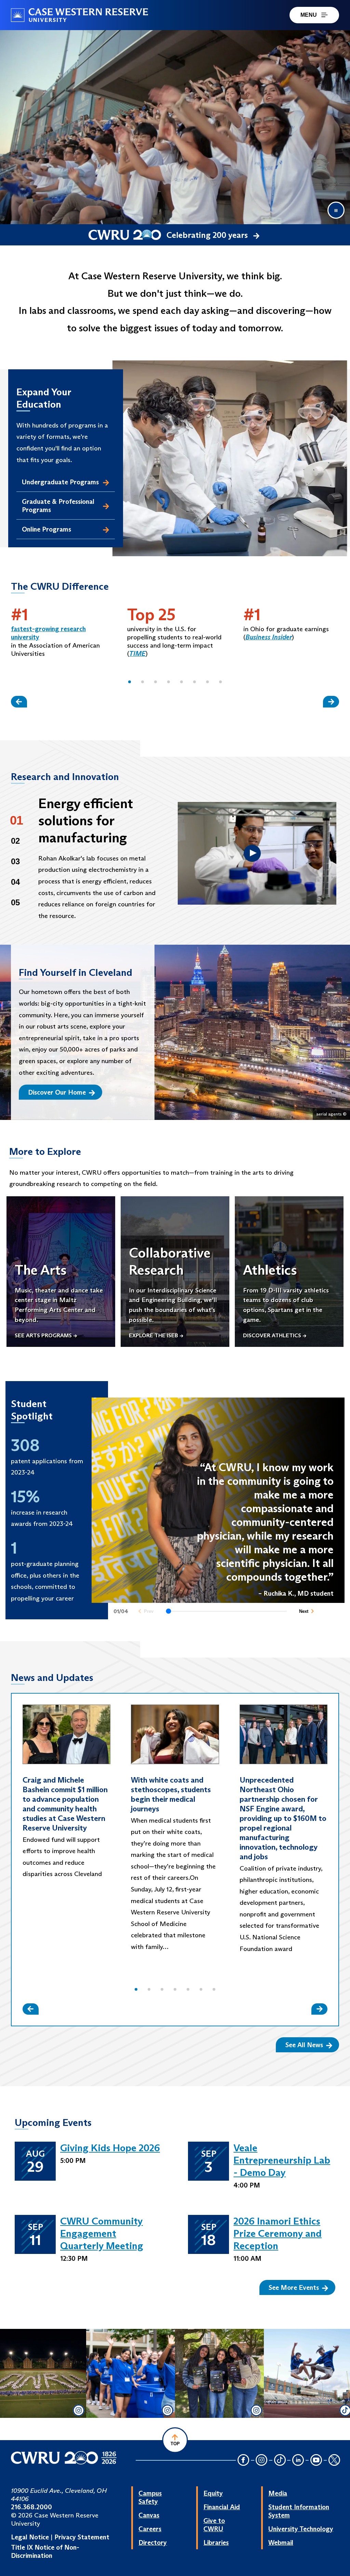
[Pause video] (336, 210)
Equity (213, 2493)
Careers (150, 2529)
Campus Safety (150, 2497)
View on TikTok (308, 2411)
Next (304, 1611)
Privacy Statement (82, 2537)
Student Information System (299, 2511)
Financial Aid (222, 2507)
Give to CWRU (214, 2525)
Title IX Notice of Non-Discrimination (45, 2551)
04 (15, 882)
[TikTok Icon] (280, 2460)
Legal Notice (30, 2537)
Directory (153, 2542)
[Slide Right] (331, 702)
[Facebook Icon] (243, 2460)
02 (15, 841)
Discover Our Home (57, 1092)
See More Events (294, 2287)
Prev (149, 1611)
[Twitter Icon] (334, 2460)
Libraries (216, 2542)
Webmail (281, 2542)
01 (17, 820)
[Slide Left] (19, 702)
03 (15, 861)
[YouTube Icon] (316, 2460)
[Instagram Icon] (262, 2460)
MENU (309, 15)
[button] (130, 682)
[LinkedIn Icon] (298, 2460)
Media (278, 2493)
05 (15, 902)
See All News (304, 2045)
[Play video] (252, 853)
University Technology (301, 2529)
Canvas (149, 2515)
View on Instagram (42, 2406)
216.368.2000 (31, 2507)
